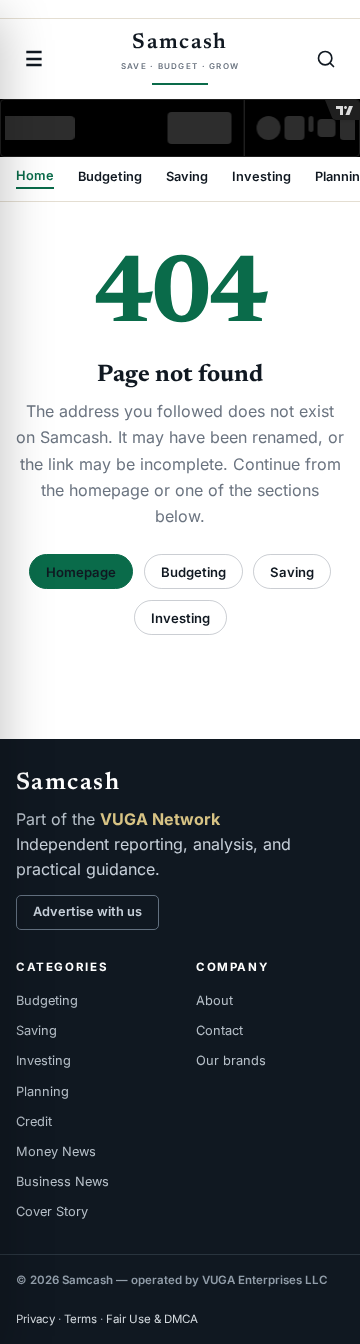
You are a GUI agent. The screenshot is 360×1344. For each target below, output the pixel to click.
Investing (261, 177)
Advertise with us (87, 911)
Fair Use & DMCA (152, 1319)
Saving (187, 177)
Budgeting (110, 177)
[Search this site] (326, 59)
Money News (56, 1151)
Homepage (81, 572)
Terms (80, 1319)
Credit (34, 1121)
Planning (42, 1091)
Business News (62, 1181)
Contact (219, 1030)
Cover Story (52, 1211)
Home (35, 176)
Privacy (35, 1319)
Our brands (231, 1060)
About (214, 1000)
